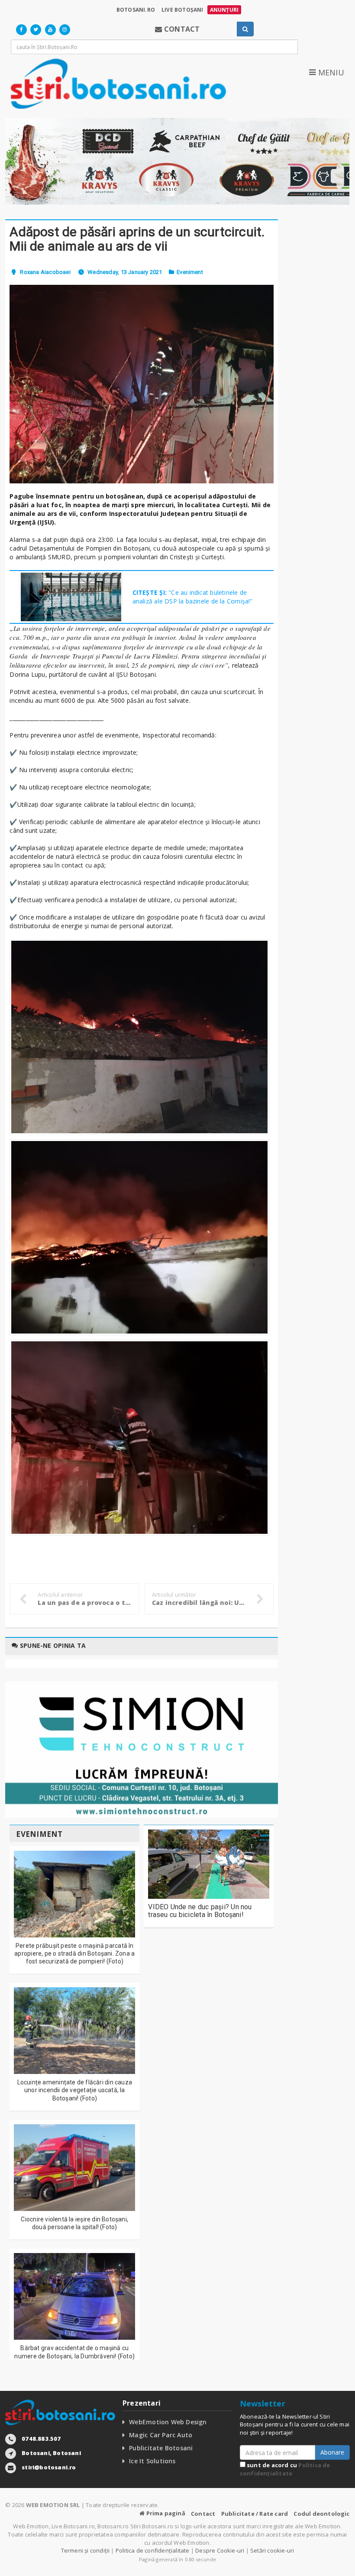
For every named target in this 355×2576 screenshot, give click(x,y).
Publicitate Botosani (161, 2448)
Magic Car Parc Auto (161, 2435)
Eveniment (190, 272)
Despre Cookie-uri (220, 2550)
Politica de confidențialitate (285, 2469)
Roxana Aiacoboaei (45, 272)
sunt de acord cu (285, 2469)
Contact (203, 2514)
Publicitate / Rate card (255, 2514)
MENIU (330, 72)
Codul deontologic (321, 2514)
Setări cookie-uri (272, 2550)
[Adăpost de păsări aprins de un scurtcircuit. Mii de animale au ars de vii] (142, 384)
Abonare (332, 2452)
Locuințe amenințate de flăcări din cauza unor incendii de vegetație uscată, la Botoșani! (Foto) (75, 2090)
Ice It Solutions (152, 2461)
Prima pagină (165, 2513)
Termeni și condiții (86, 2550)
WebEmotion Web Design (168, 2422)
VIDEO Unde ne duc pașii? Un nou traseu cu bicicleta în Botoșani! (200, 1911)
